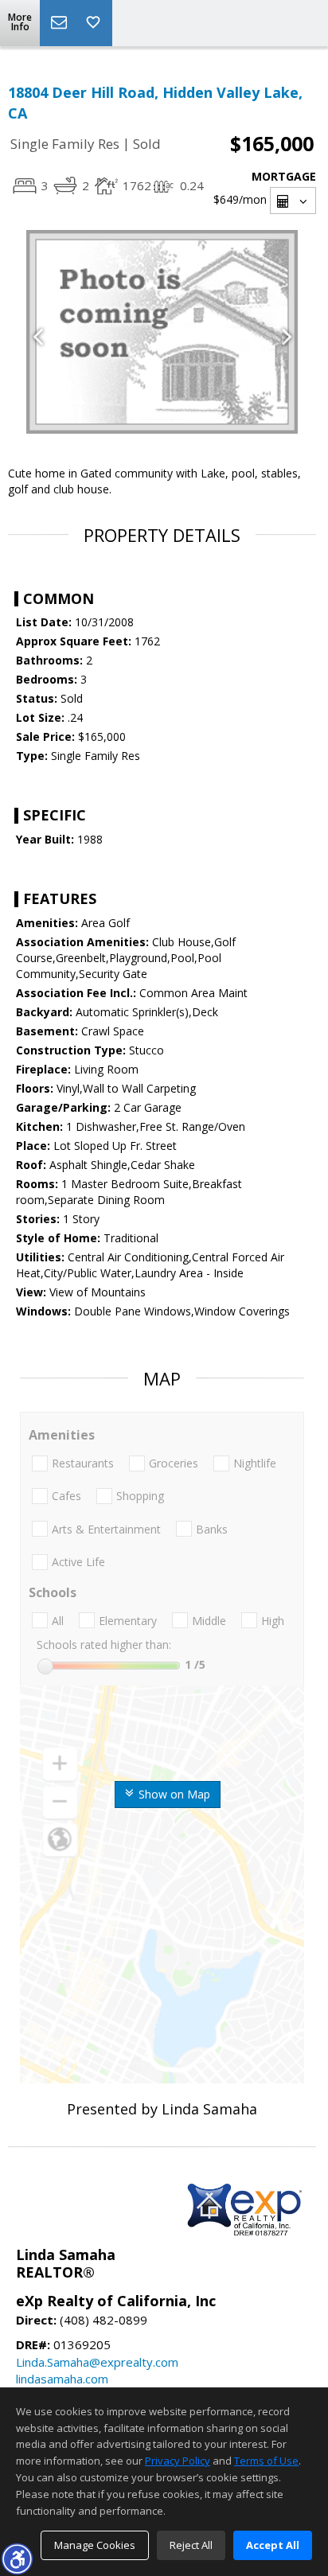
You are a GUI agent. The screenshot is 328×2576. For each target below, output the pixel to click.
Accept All (273, 2545)
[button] (17, 2558)
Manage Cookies (95, 2545)
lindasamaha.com (62, 2379)
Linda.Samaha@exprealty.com (97, 2362)
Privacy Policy (178, 2461)
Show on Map (173, 1794)
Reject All (191, 2545)
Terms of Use (266, 2461)
